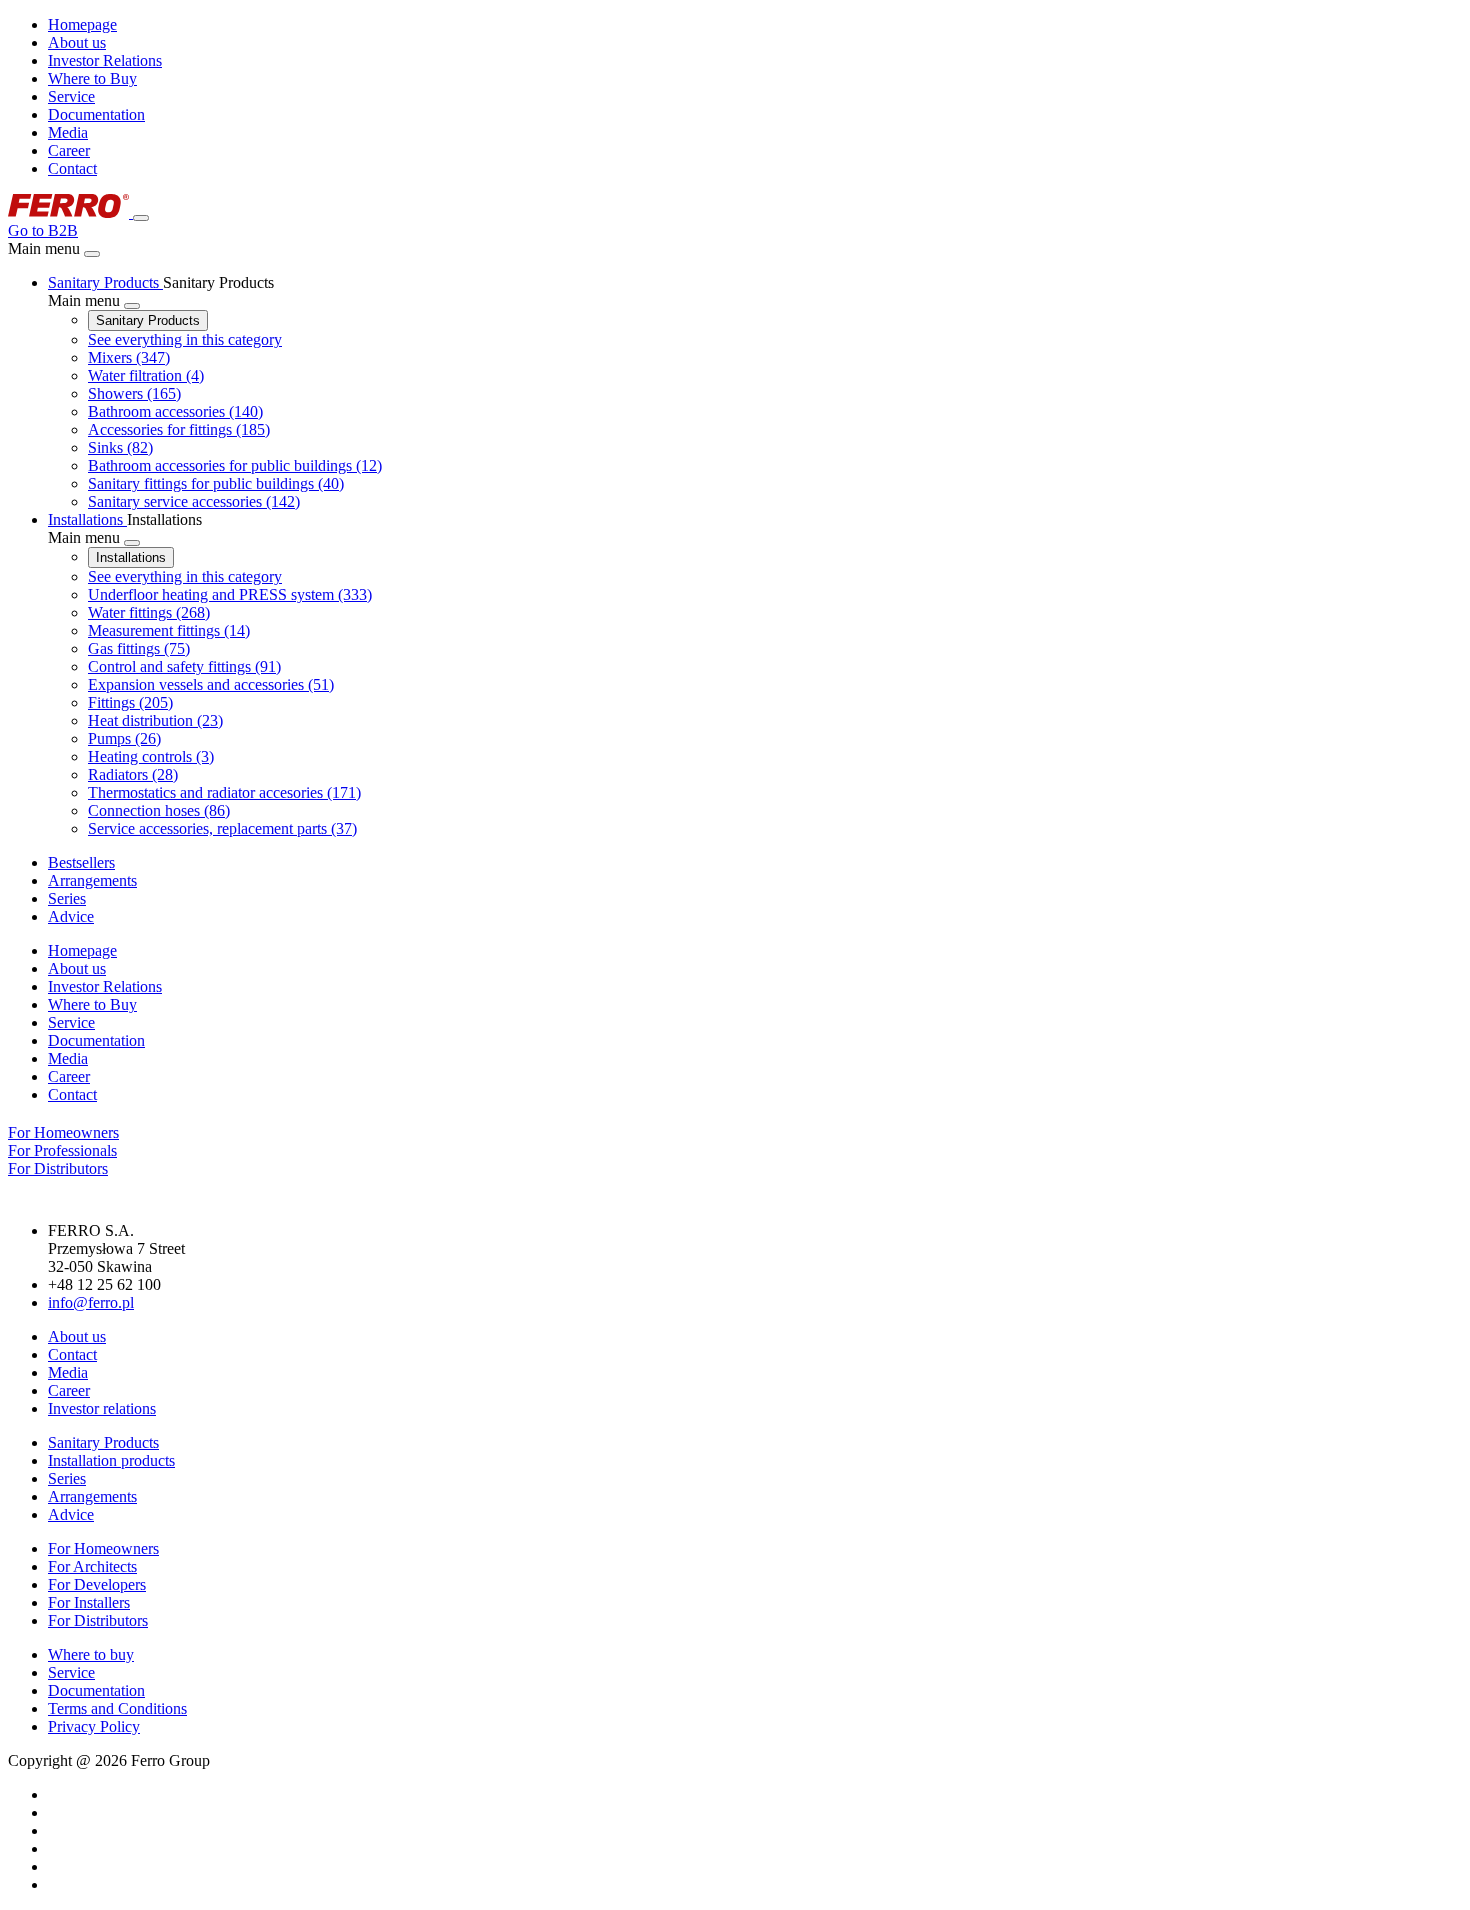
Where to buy (91, 1654)
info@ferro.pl (91, 1302)
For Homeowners (103, 1548)
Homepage (82, 24)
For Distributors (98, 1620)
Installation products (111, 1460)
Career (69, 150)
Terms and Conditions (117, 1708)
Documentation (96, 114)
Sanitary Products (148, 320)
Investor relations (102, 1408)
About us (77, 42)
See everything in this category (185, 339)
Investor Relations (105, 60)
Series (67, 1478)
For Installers (89, 1602)
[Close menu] (92, 254)
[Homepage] (70, 212)
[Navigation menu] (141, 218)
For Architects (92, 1566)
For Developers (97, 1584)
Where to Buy (92, 78)
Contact (72, 168)
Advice (71, 1514)
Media (68, 132)
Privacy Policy (94, 1726)
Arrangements (92, 1496)
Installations (131, 557)
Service (71, 96)
